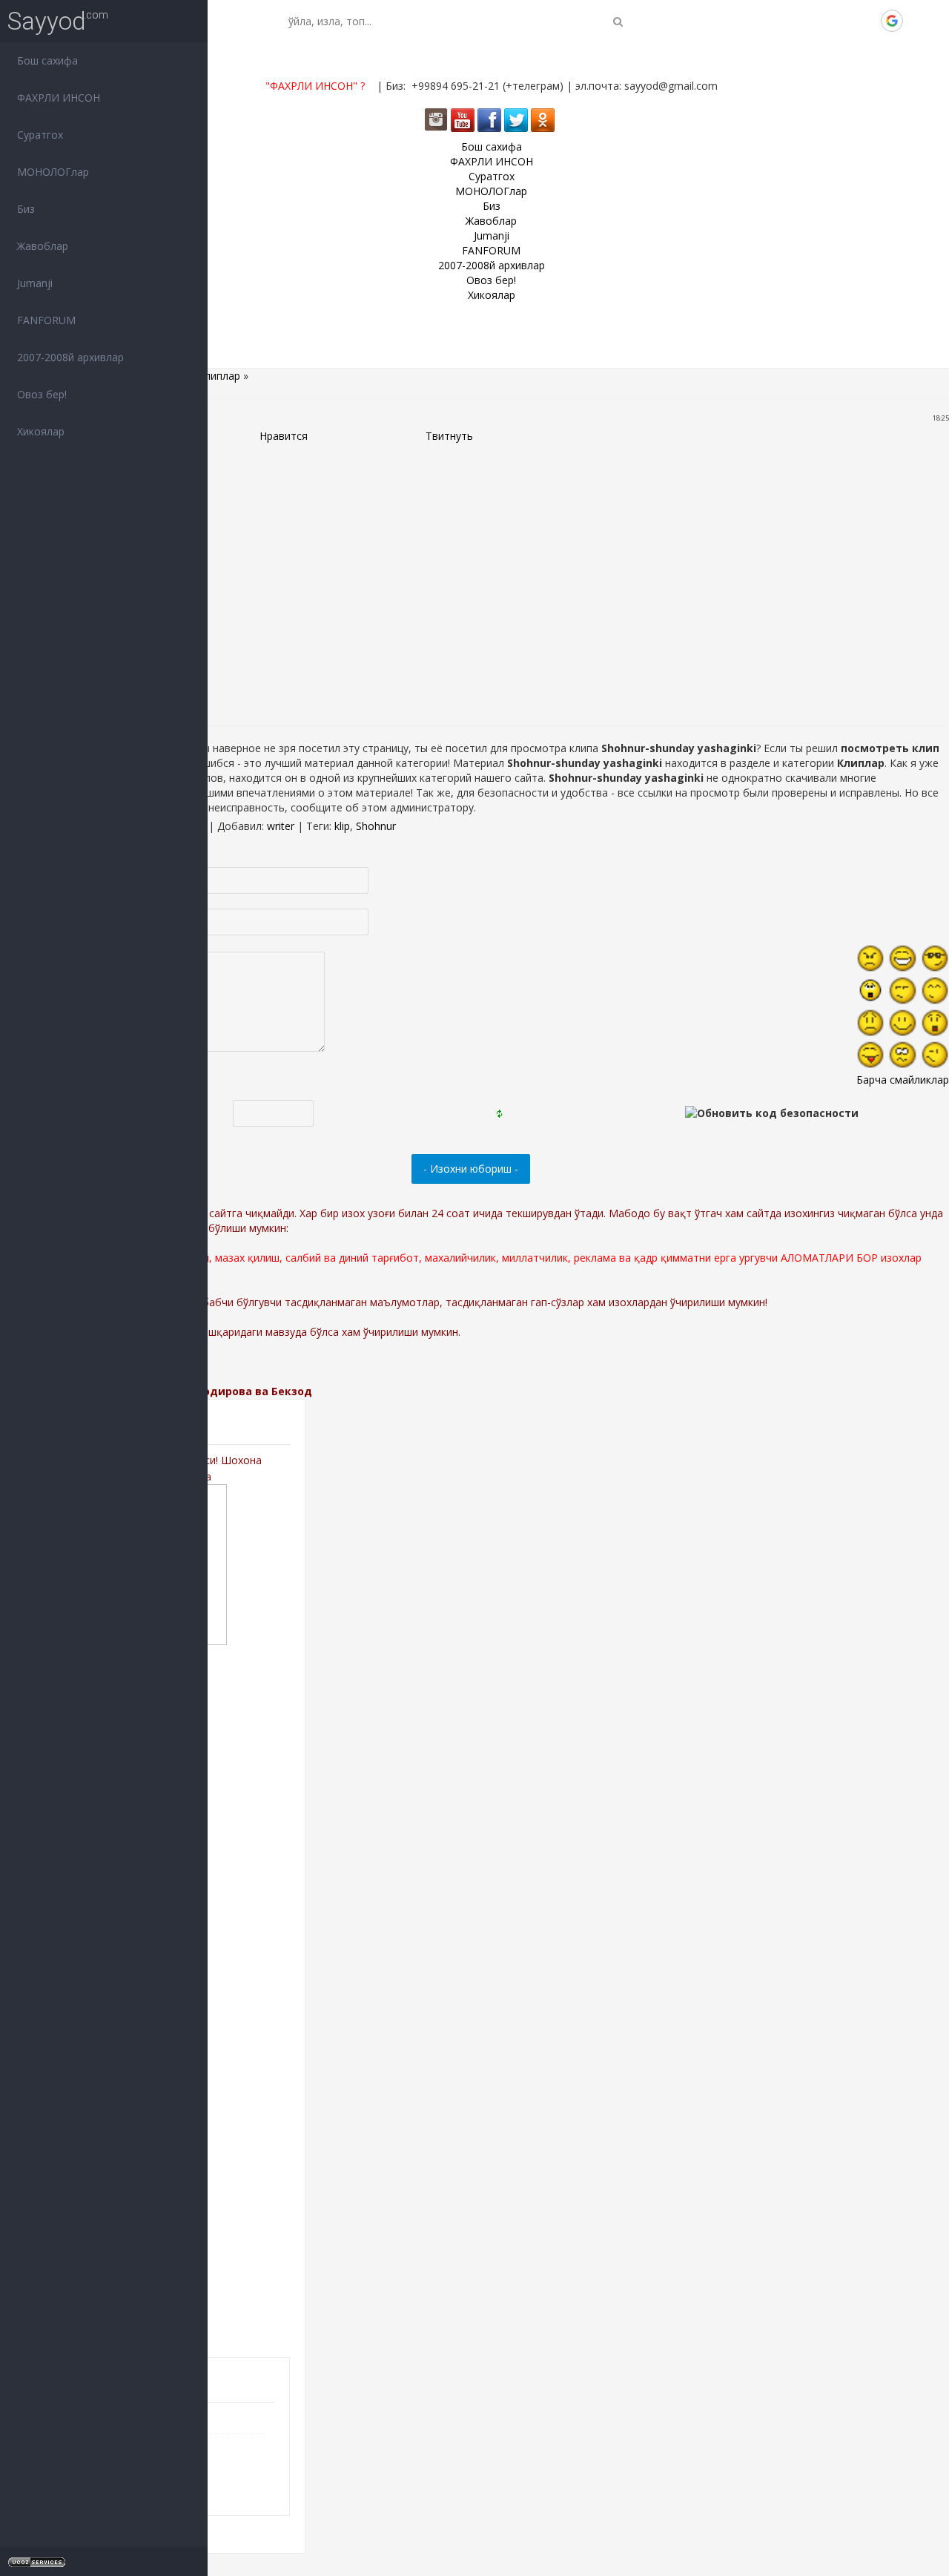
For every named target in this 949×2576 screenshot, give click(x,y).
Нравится (284, 436)
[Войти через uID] (791, 21)
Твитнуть (449, 436)
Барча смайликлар (903, 1080)
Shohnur (376, 826)
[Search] (618, 21)
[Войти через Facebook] (841, 21)
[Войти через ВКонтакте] (816, 21)
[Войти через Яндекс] (867, 21)
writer (281, 826)
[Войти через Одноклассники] (917, 21)
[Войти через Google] (892, 21)
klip (342, 826)
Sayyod (47, 21)
